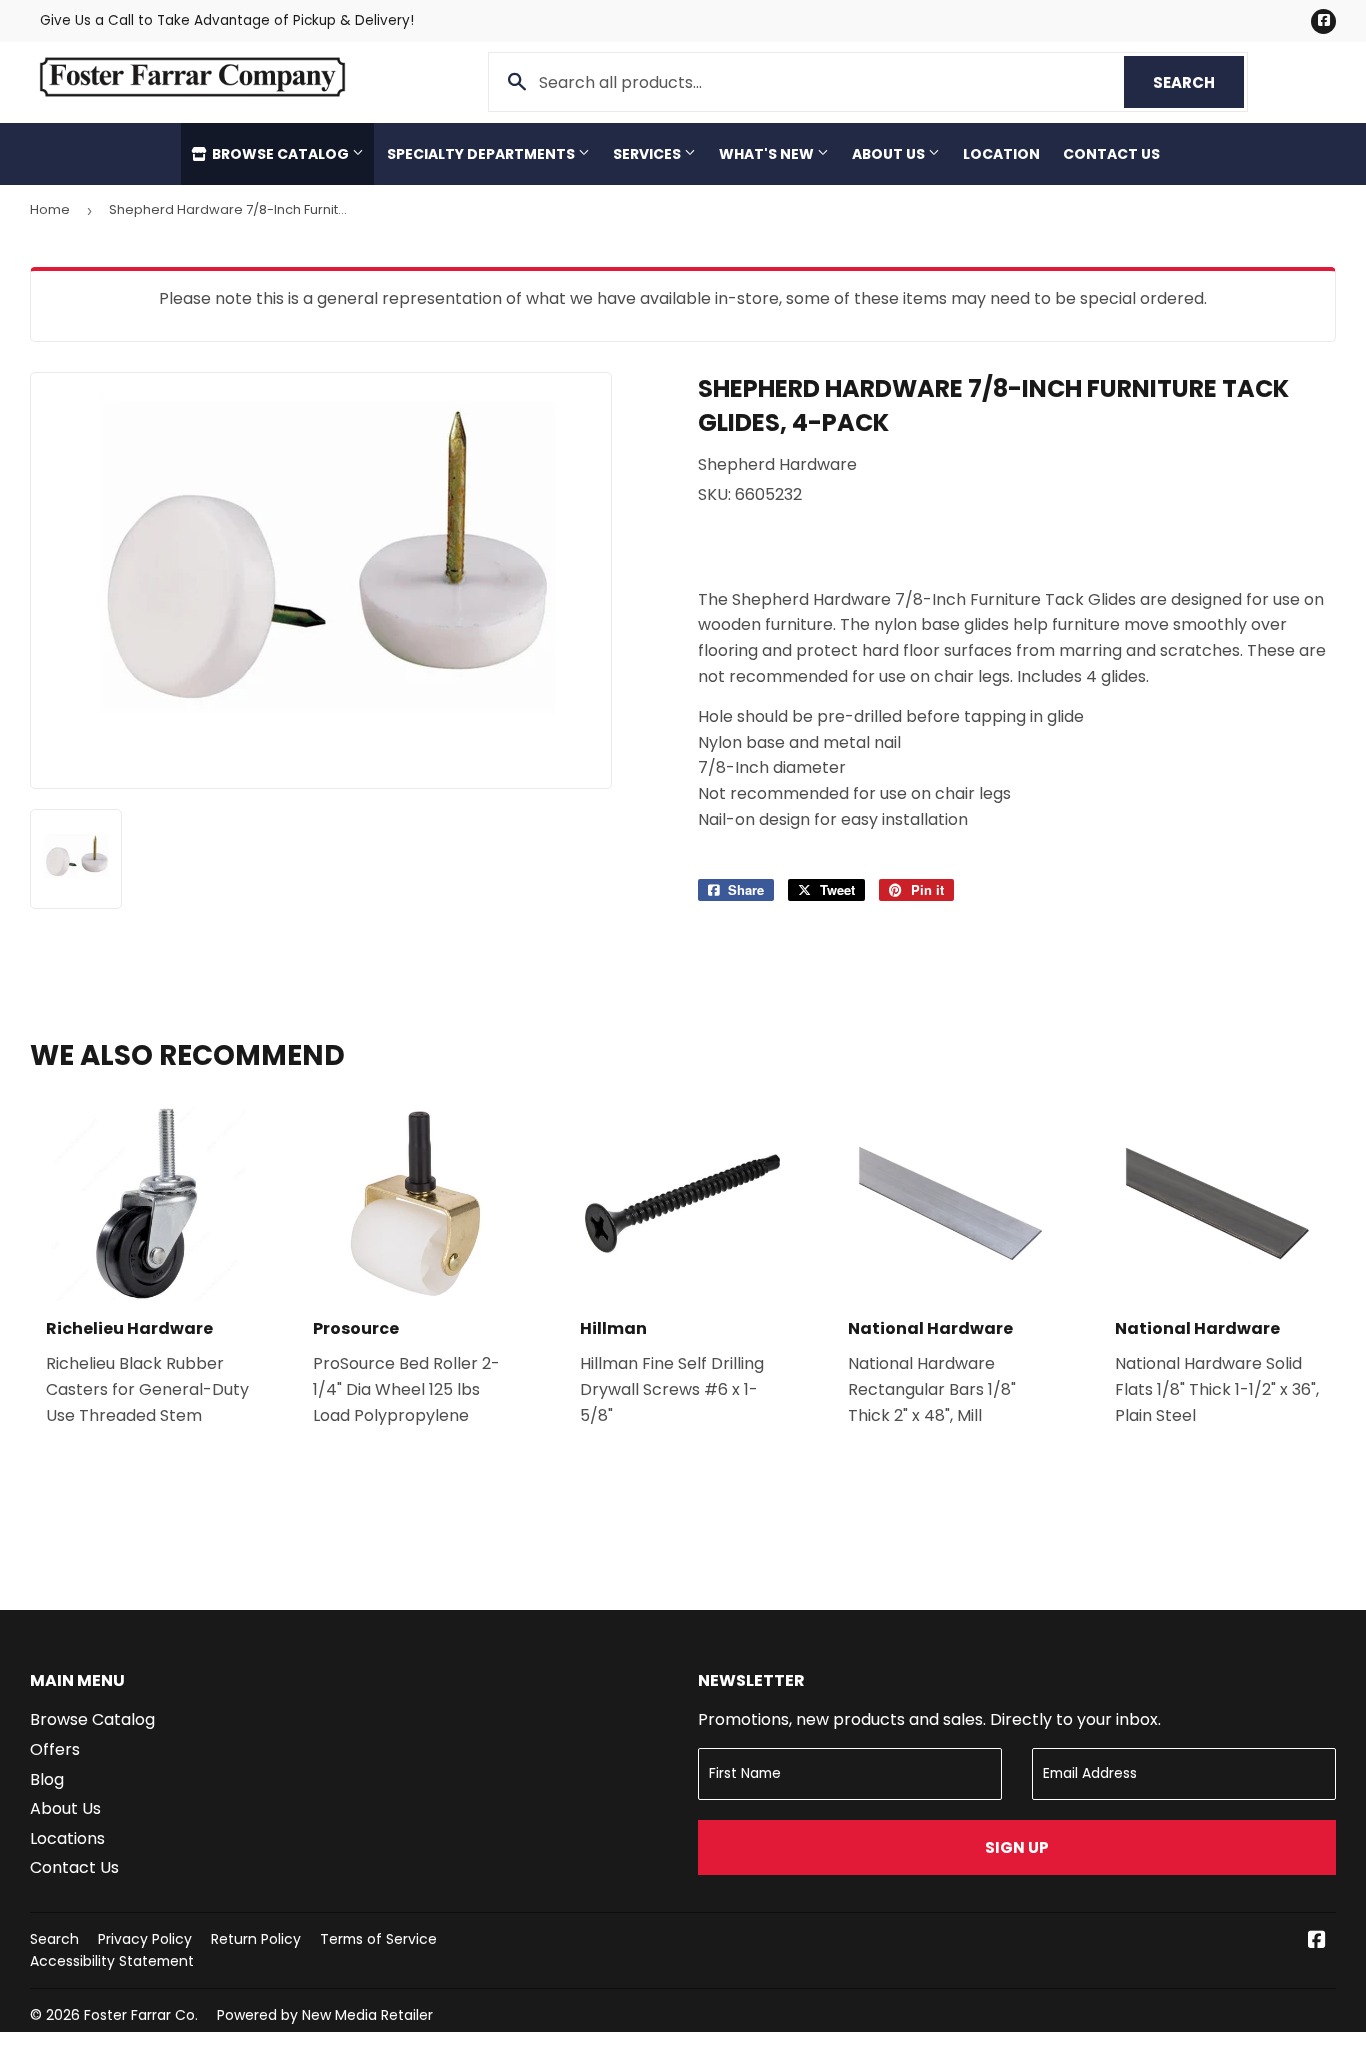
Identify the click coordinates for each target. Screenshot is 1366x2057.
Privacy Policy (145, 1939)
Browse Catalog (280, 154)
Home (50, 209)
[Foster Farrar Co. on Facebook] (1317, 1941)
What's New (768, 154)
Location (1001, 154)
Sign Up (1017, 1847)
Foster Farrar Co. (141, 2015)
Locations (67, 1838)
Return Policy (256, 1939)
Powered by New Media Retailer (325, 2015)
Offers (55, 1749)
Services (648, 154)
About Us (890, 154)
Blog (47, 1779)
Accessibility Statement (112, 1961)
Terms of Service (378, 1939)
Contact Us (1111, 154)
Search (1198, 82)
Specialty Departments (482, 154)
